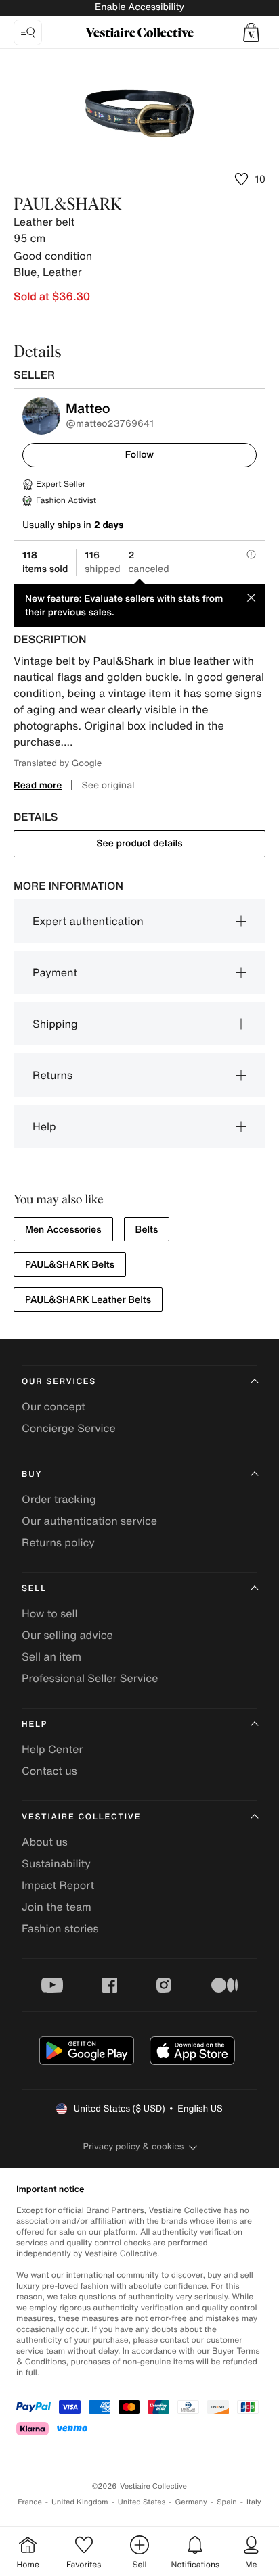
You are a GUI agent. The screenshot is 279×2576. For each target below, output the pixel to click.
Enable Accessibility (139, 7)
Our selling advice (67, 1635)
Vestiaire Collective (81, 1817)
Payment (55, 972)
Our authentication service (89, 1521)
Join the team (57, 1907)
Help (44, 1126)
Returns (52, 1075)
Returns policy (58, 1542)
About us (45, 1842)
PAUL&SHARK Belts (70, 1265)
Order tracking (59, 1499)
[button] (251, 32)
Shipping (55, 1024)
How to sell (50, 1613)
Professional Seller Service (90, 1678)
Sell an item (51, 1656)
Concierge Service (69, 1428)
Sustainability (56, 1863)
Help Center (52, 1749)
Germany (191, 2502)
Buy (32, 1474)
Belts (147, 1230)
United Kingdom (80, 2502)
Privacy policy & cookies (134, 2146)
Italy (254, 2502)
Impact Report (58, 1885)
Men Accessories (63, 1230)
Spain (227, 2502)
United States (142, 2502)
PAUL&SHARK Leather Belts (88, 1300)
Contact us (49, 1771)
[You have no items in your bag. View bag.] (251, 32)
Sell (34, 1589)
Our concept (53, 1406)
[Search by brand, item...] (28, 32)
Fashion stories (60, 1928)
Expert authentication (88, 921)
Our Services (59, 1382)
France (30, 2502)
